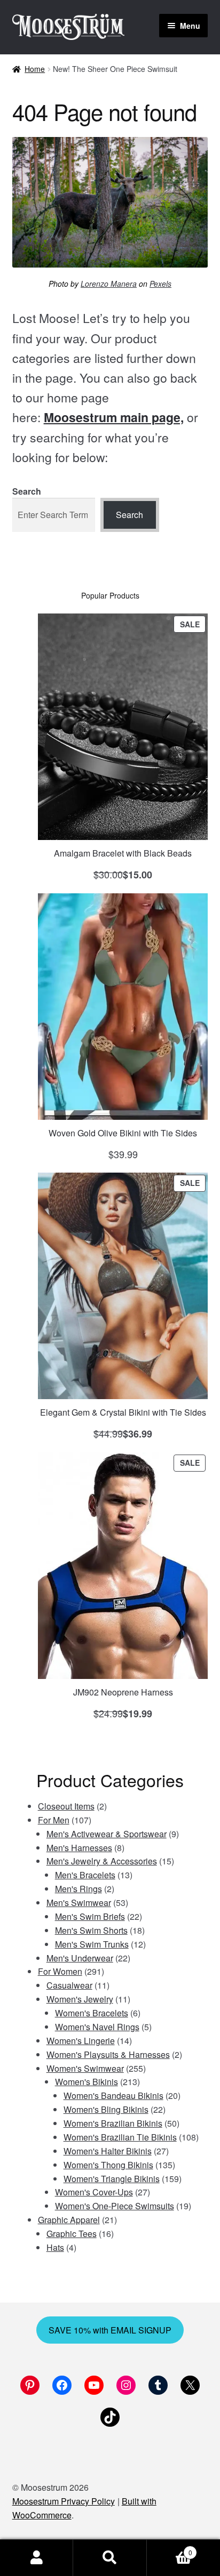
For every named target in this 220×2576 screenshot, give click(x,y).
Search (27, 491)
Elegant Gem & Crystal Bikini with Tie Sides (123, 1412)
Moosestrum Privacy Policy (64, 2501)
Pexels (160, 284)
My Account (37, 2558)
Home (35, 69)
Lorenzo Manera (109, 284)
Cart (170, 2549)
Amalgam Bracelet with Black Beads (123, 853)
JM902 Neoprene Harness (123, 1692)
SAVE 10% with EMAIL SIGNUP (110, 2330)
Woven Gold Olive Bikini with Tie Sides (123, 1133)
